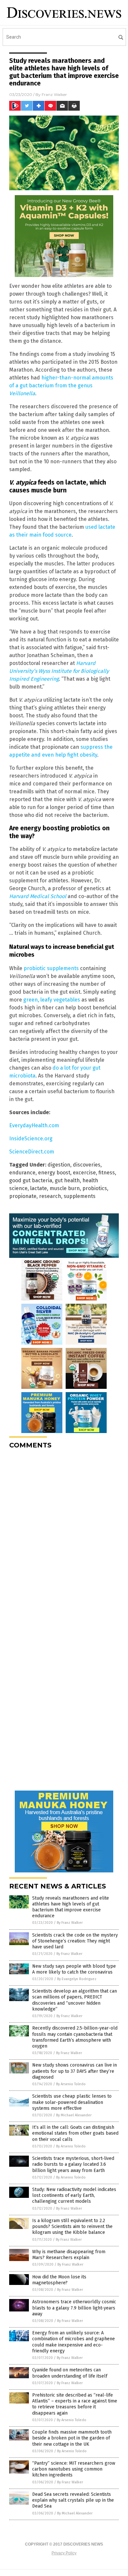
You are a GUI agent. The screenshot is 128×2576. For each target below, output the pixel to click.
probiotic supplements (51, 968)
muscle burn (65, 1188)
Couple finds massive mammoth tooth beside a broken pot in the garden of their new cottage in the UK (72, 2438)
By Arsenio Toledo (71, 2084)
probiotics (95, 1188)
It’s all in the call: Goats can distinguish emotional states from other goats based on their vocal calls (75, 2133)
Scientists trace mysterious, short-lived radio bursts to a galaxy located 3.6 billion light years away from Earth (73, 2164)
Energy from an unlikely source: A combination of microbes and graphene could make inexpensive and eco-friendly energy (74, 2342)
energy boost (54, 1173)
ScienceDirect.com (32, 1152)
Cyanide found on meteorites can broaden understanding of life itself (70, 2373)
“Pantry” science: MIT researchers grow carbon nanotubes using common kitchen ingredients (74, 2469)
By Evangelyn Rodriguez (77, 1979)
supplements (80, 1196)
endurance (22, 1173)
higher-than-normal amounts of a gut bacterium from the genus (61, 386)
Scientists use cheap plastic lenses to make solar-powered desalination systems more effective (72, 2102)
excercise (84, 1173)
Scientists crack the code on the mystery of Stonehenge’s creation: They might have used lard (75, 1941)
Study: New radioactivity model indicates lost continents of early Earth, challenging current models (74, 2195)
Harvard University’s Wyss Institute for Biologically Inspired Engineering (59, 671)
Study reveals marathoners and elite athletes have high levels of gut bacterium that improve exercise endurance (71, 1907)
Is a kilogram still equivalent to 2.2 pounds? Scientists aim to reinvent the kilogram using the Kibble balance (72, 2226)
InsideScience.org (31, 1139)
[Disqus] (64, 1536)
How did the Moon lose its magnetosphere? (59, 2280)
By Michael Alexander (74, 2115)
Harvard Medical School (38, 896)
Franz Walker (54, 94)
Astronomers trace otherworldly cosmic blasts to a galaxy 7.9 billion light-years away (74, 2308)
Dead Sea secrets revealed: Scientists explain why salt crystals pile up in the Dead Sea (73, 2500)
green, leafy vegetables (52, 1000)
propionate (23, 1196)
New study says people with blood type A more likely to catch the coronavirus (74, 1969)
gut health (67, 1180)
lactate (39, 1188)
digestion (59, 1165)
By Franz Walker (70, 1923)
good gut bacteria (31, 1180)
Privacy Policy (64, 2553)
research (50, 1196)
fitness (107, 1173)
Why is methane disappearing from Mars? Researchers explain (69, 2255)
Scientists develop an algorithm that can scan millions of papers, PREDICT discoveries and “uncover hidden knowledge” (75, 2000)
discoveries (87, 1165)
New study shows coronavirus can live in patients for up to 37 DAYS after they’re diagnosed (75, 2071)
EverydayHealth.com (34, 1125)
